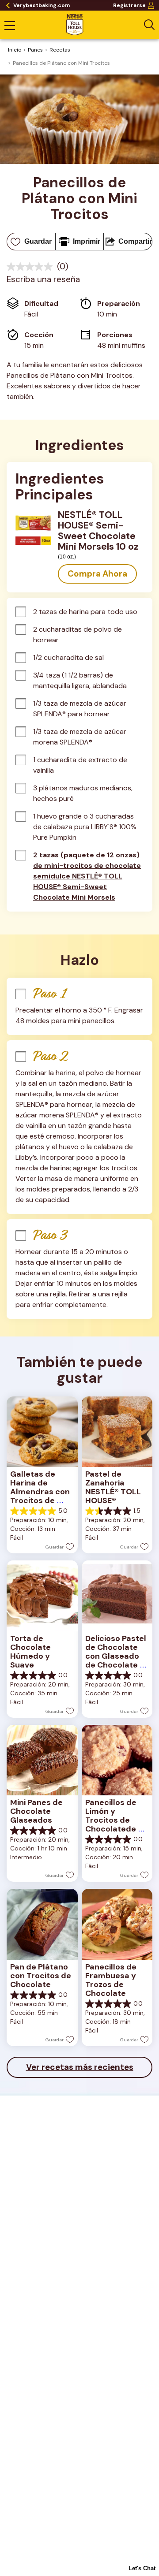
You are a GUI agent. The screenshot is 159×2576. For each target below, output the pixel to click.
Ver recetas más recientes (80, 2067)
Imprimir (87, 241)
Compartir (135, 241)
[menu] (10, 26)
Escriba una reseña (43, 279)
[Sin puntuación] (32, 267)
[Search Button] (149, 25)
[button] (97, 574)
